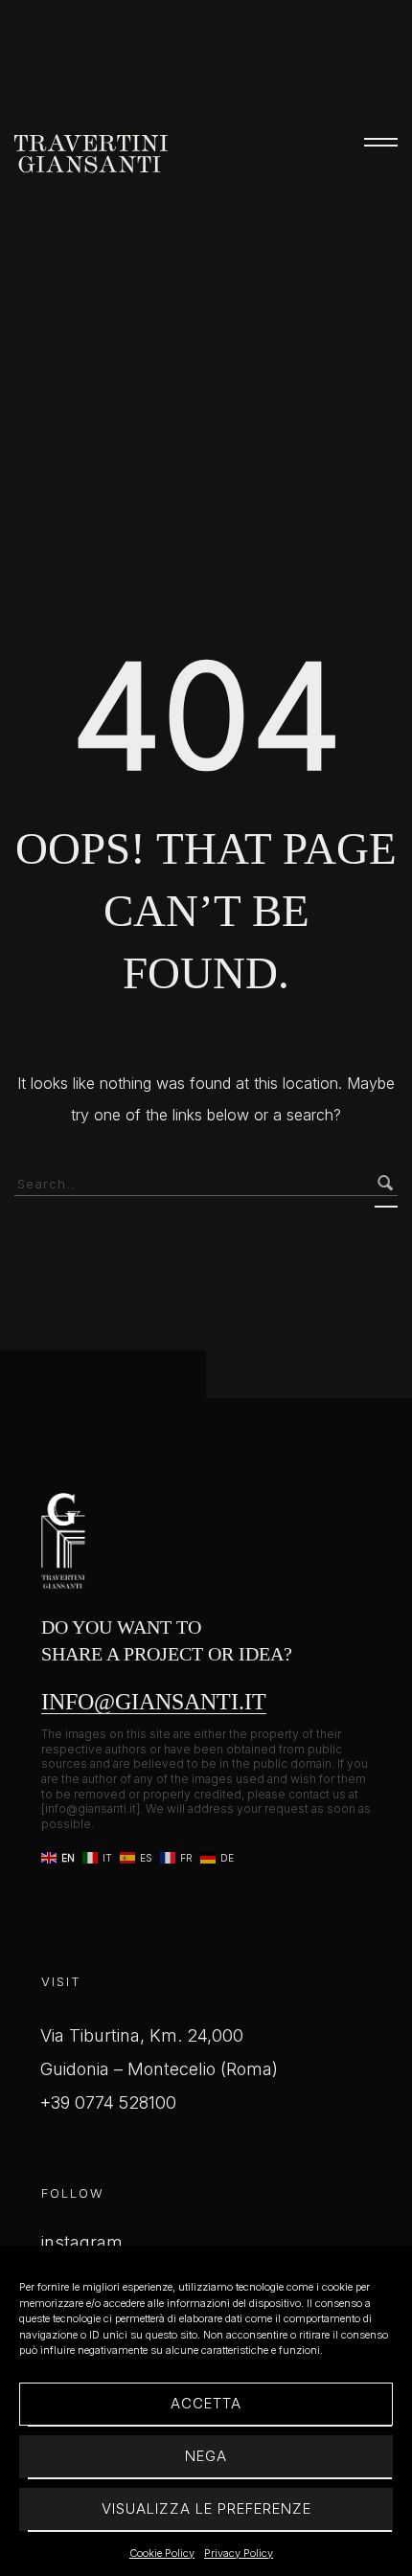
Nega (206, 2456)
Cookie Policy (162, 2553)
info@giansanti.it (154, 1702)
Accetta (206, 2403)
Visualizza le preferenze (206, 2508)
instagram (82, 2242)
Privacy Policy (239, 2553)
